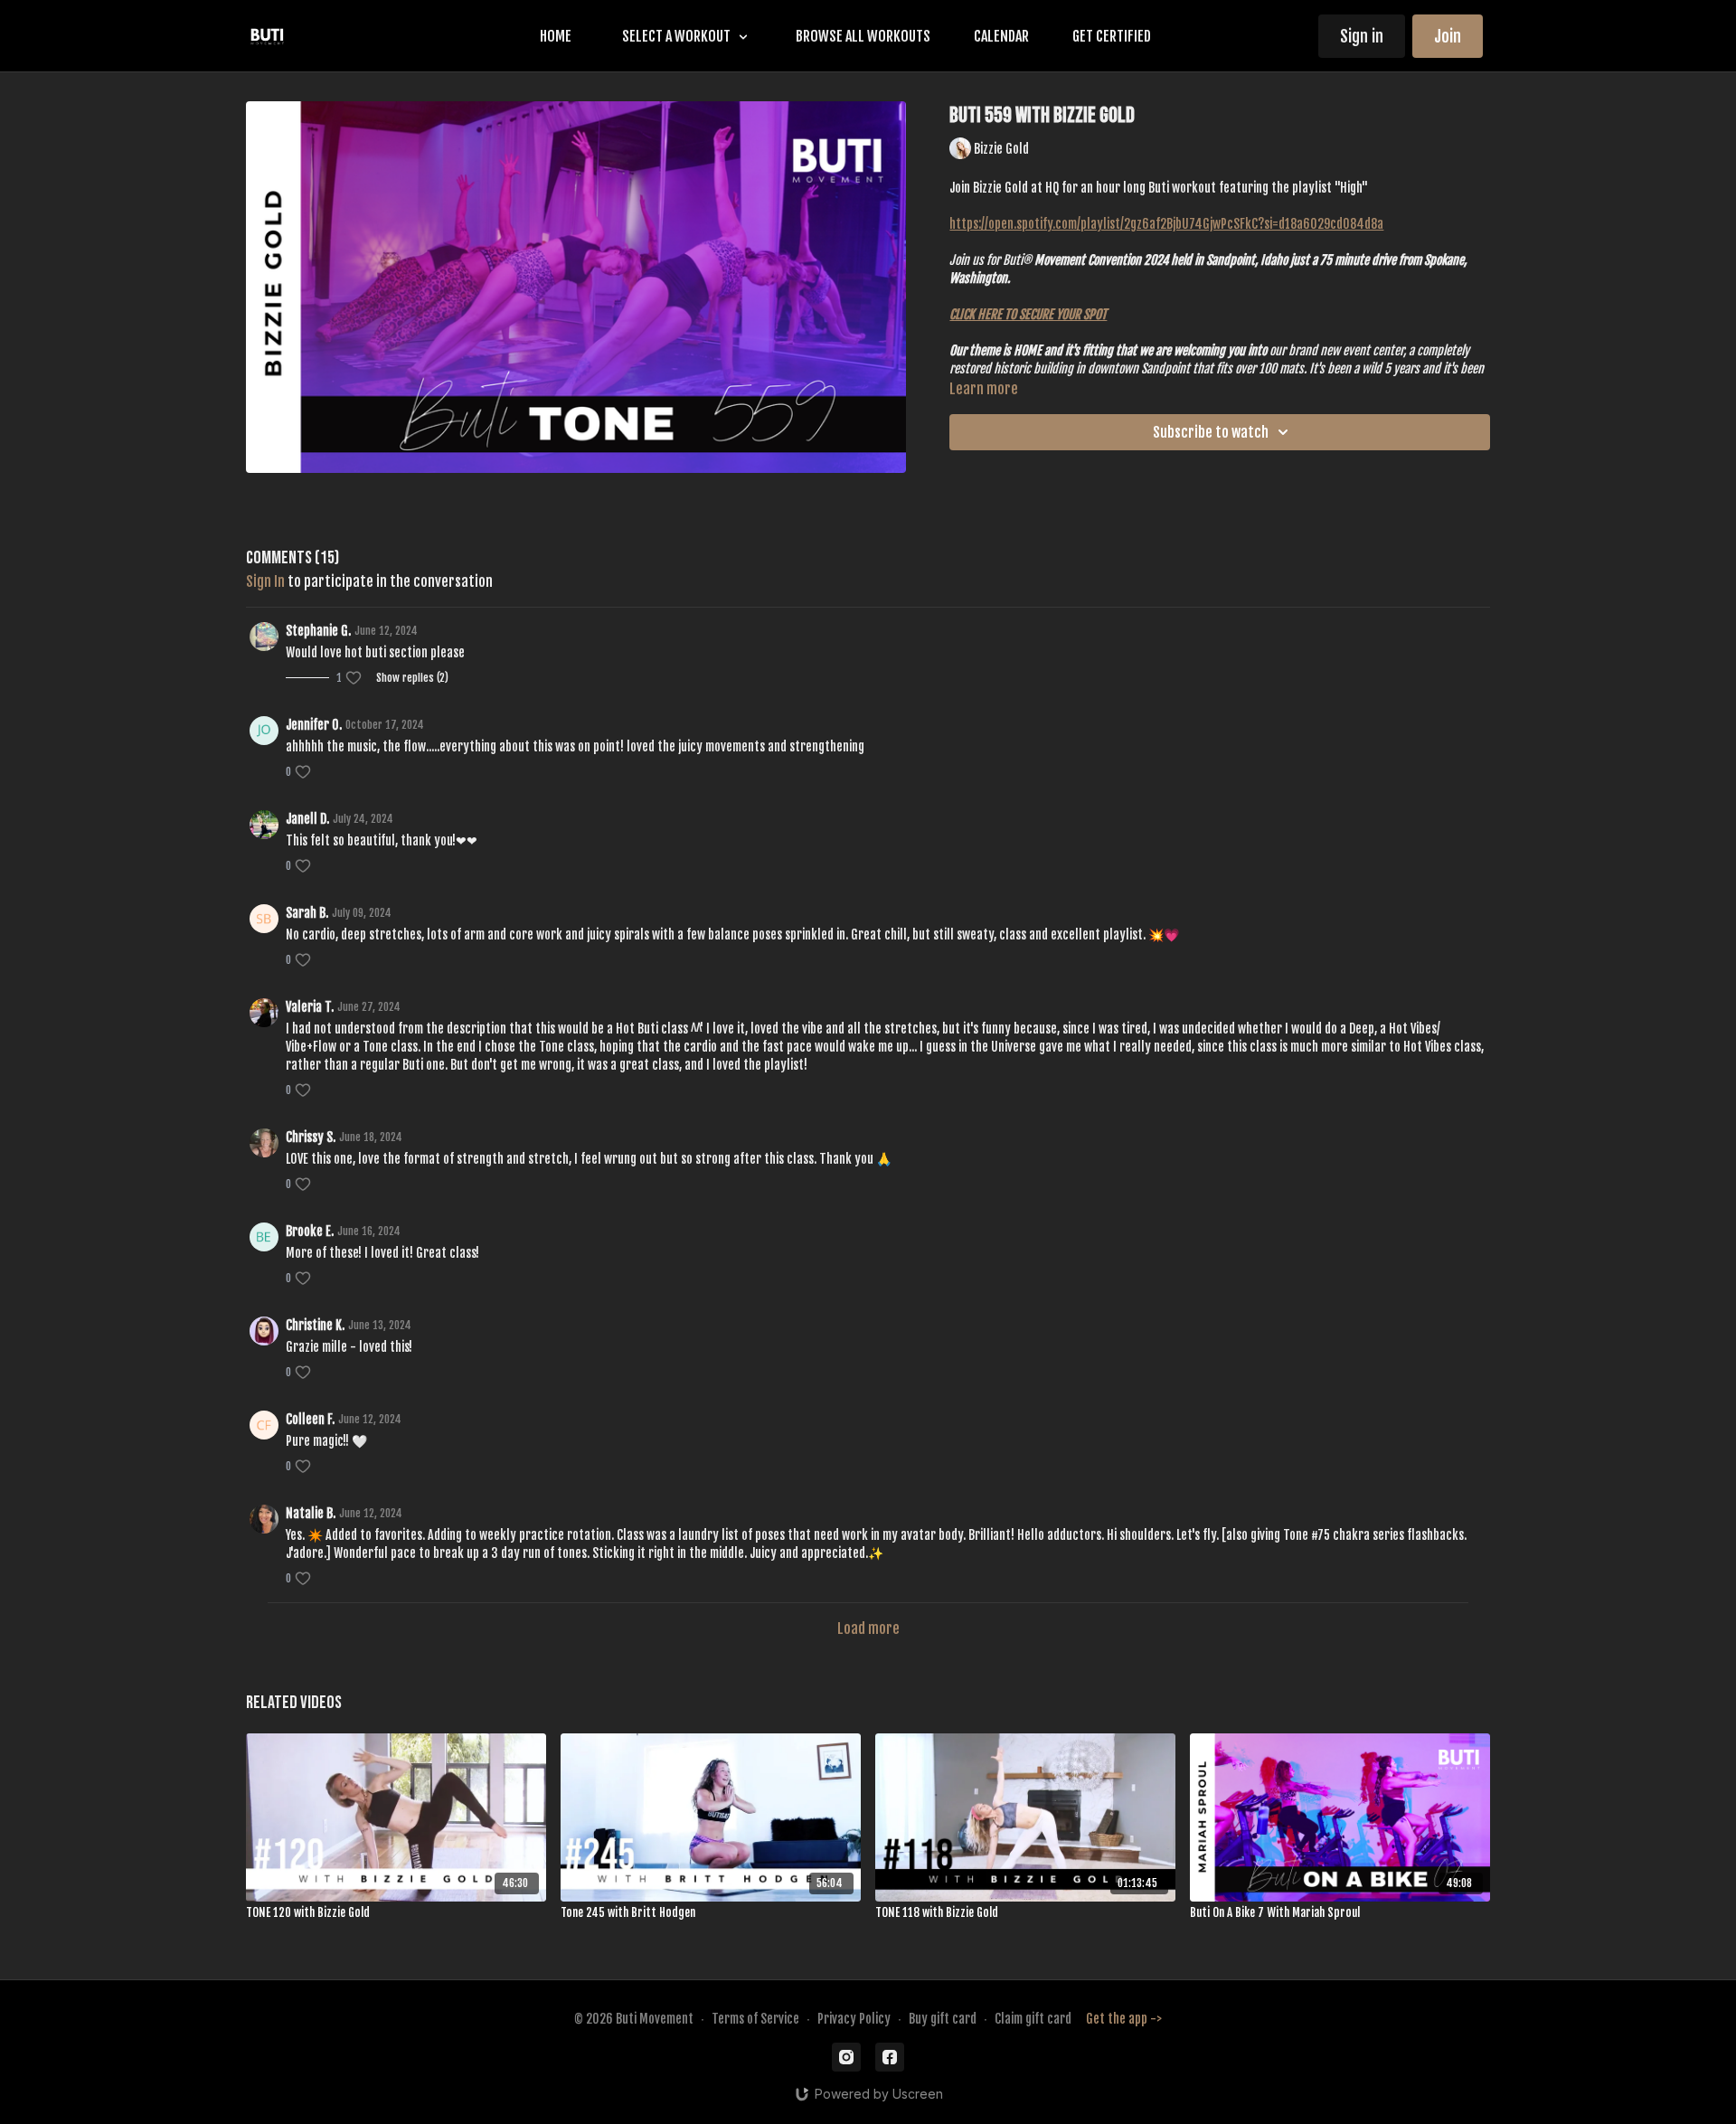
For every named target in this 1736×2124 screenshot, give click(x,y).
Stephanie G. (318, 631)
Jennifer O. (314, 725)
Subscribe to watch (1211, 432)
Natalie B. (311, 1513)
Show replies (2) (412, 678)
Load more (868, 1628)
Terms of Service (755, 2019)
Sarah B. (307, 913)
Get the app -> (1124, 2019)
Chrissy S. (311, 1137)
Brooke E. (310, 1231)
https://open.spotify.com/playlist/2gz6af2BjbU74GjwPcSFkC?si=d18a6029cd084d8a (1166, 224)
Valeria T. (310, 1007)
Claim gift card (1033, 2019)
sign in (265, 581)
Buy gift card (943, 2019)
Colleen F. (310, 1419)
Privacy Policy (854, 2019)
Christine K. (315, 1325)
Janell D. (307, 819)
